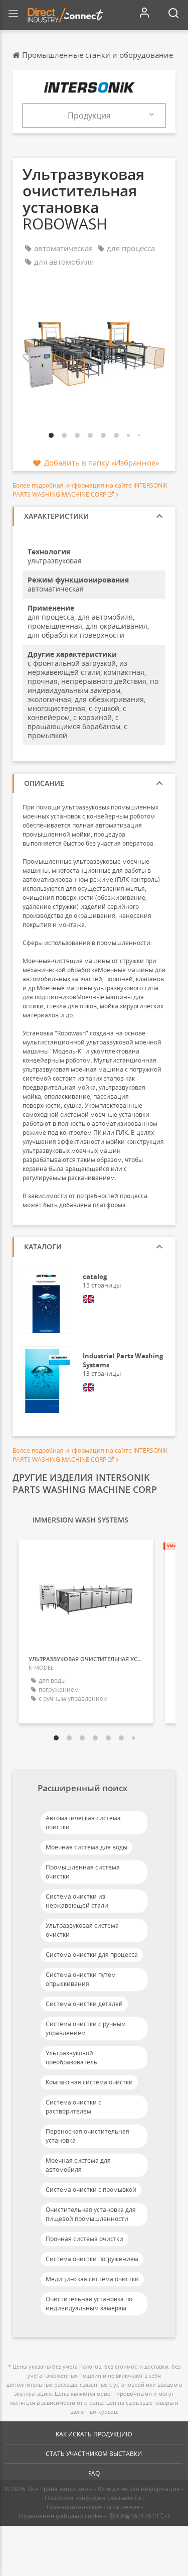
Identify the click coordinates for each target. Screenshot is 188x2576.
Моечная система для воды (86, 1847)
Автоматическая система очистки (83, 1823)
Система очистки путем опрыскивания (81, 1979)
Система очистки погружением (92, 2259)
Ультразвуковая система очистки (82, 1930)
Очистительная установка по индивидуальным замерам (89, 2304)
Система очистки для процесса (92, 1955)
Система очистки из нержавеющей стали (77, 1901)
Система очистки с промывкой (91, 2190)
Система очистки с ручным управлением (86, 2028)
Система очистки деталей (84, 2004)
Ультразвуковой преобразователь (71, 2058)
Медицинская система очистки (92, 2279)
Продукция (89, 115)
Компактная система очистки (89, 2082)
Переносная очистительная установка (87, 2136)
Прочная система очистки (84, 2239)
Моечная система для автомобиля (78, 2165)
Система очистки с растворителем (73, 2107)
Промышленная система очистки (83, 1872)
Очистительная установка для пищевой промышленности (91, 2214)
